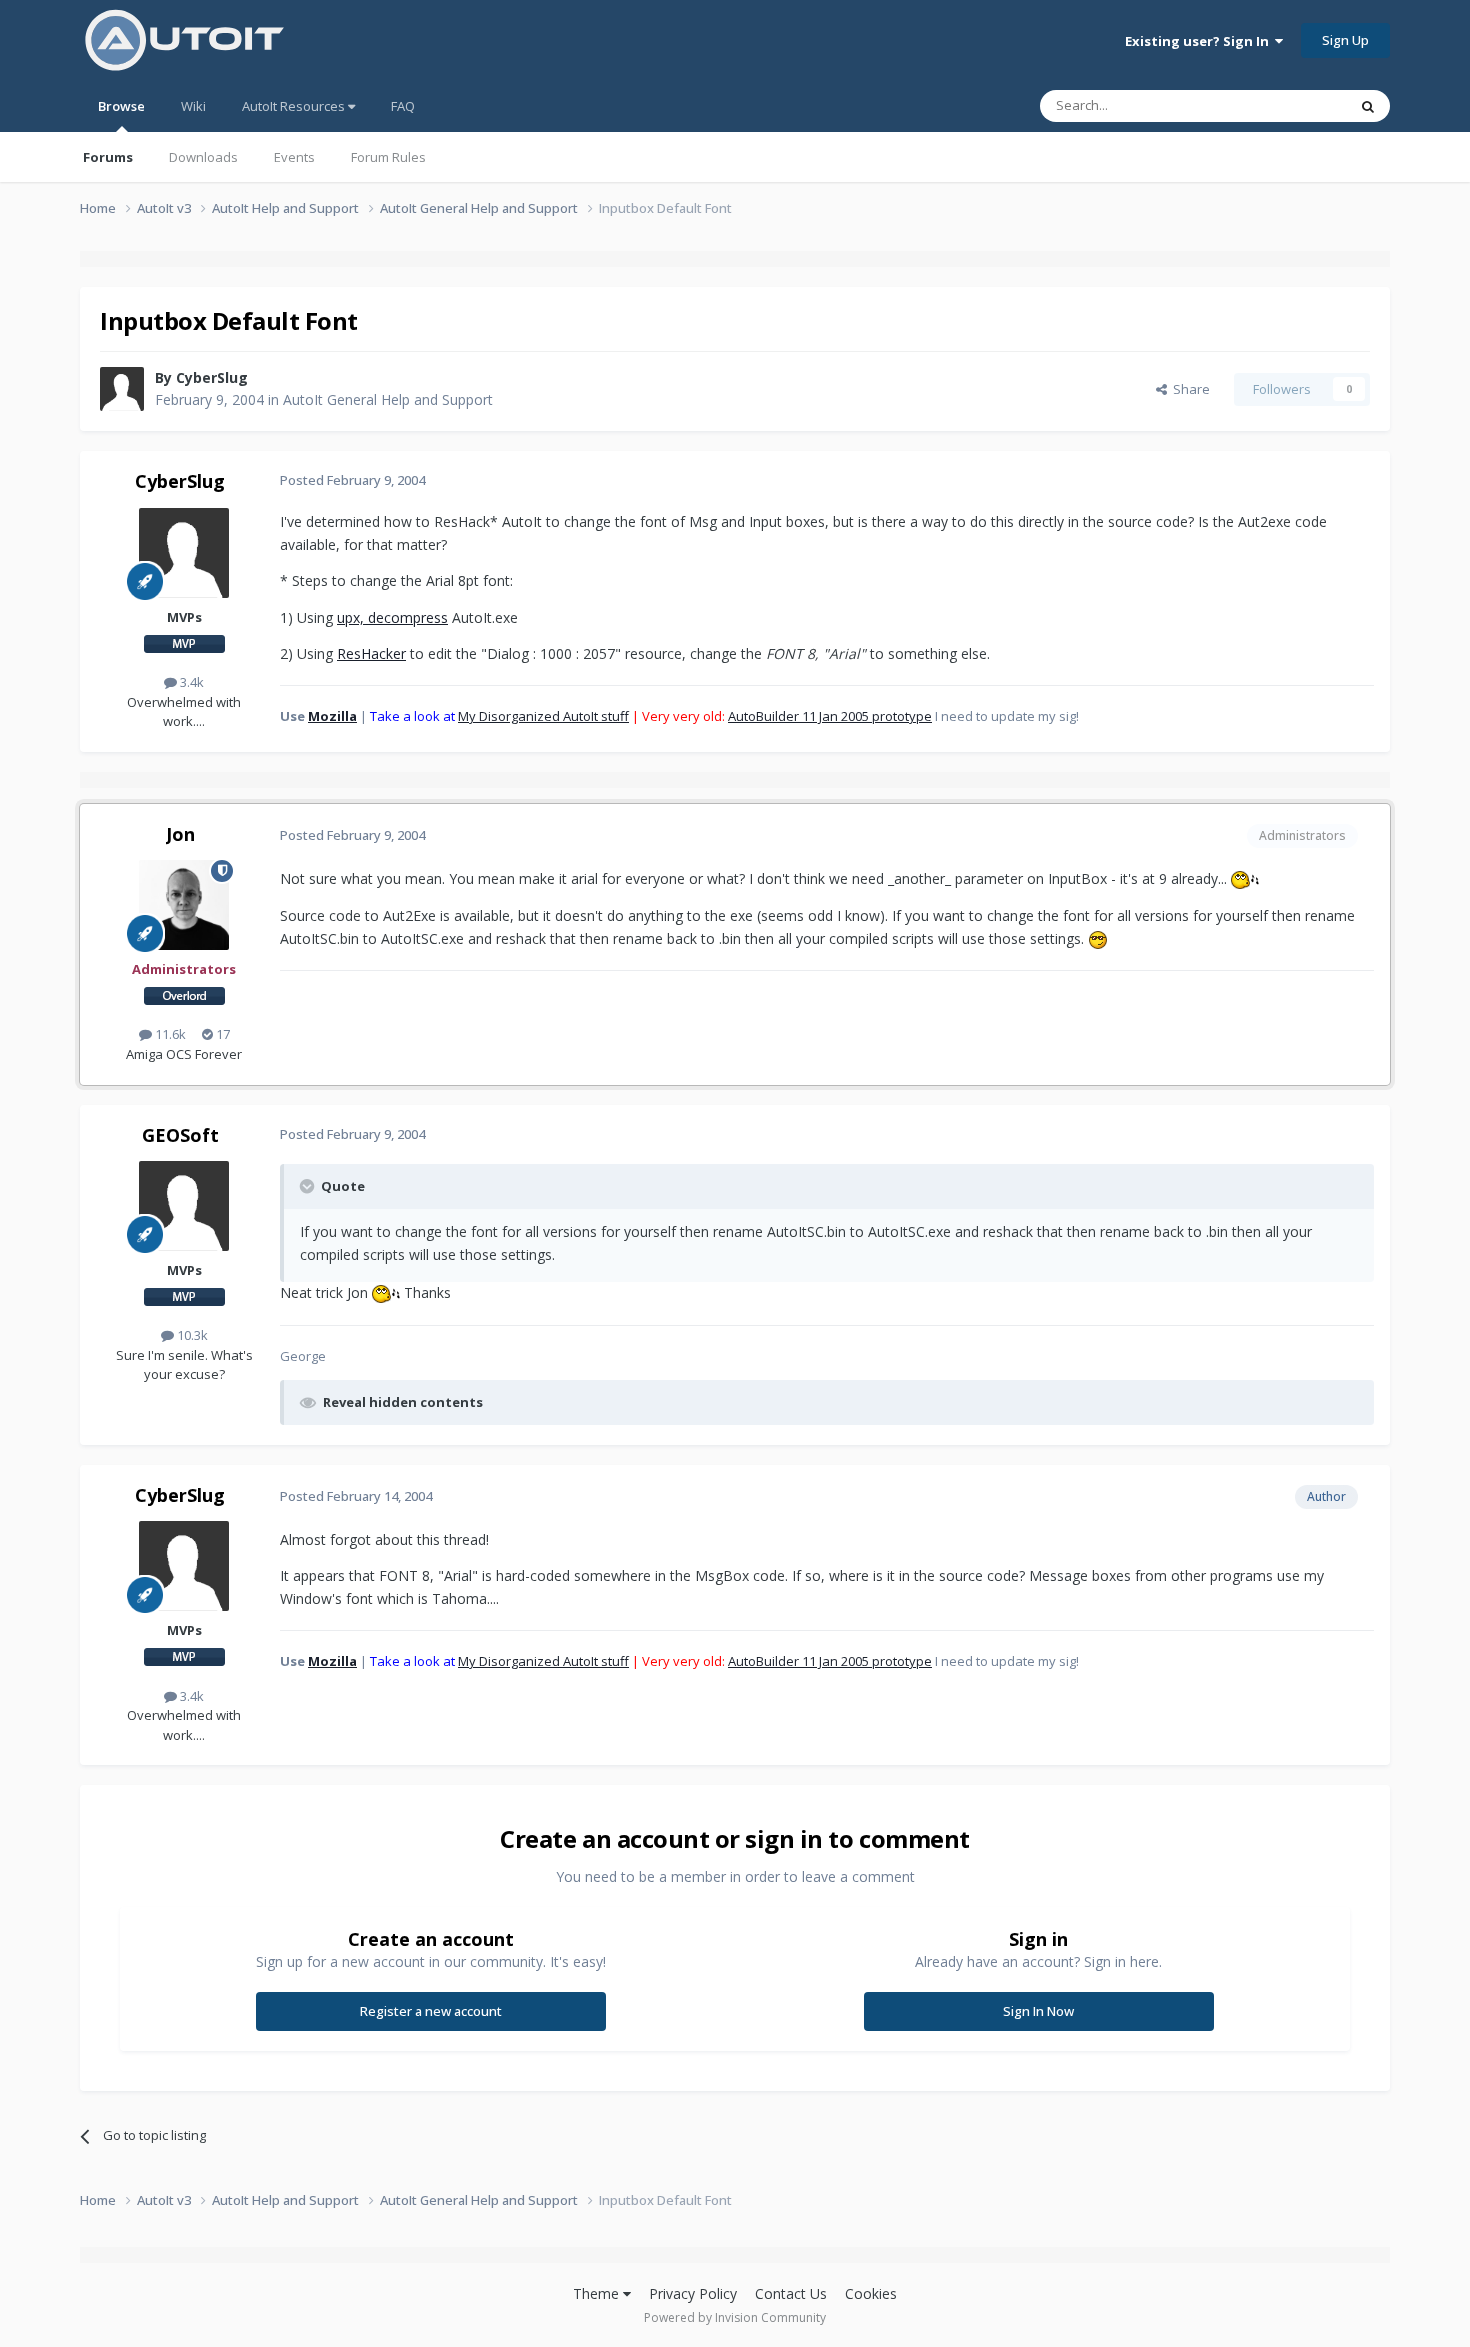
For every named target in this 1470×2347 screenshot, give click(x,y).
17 (221, 1034)
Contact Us (791, 2293)
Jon (180, 834)
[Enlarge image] (1245, 878)
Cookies (871, 2293)
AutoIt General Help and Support (388, 399)
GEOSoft (180, 1135)
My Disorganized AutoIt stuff (543, 716)
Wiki (193, 106)
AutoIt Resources (295, 106)
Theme (598, 2293)
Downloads (203, 157)
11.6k (169, 1034)
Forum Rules (388, 157)
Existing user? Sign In (1200, 41)
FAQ (403, 106)
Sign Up (1345, 40)
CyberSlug (212, 377)
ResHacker (371, 653)
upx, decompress (392, 617)
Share (1188, 389)
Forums (108, 157)
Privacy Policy (693, 2293)
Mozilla (332, 716)
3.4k (190, 682)
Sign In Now (1038, 2011)
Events (294, 157)
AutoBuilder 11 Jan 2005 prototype (830, 716)
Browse (121, 106)
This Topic (1290, 105)
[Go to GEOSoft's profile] (184, 1206)
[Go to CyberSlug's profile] (122, 389)
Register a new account (431, 2011)
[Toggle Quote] (309, 1186)
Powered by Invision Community (735, 2317)
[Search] (1368, 106)
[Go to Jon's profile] (184, 905)
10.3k (191, 1335)
